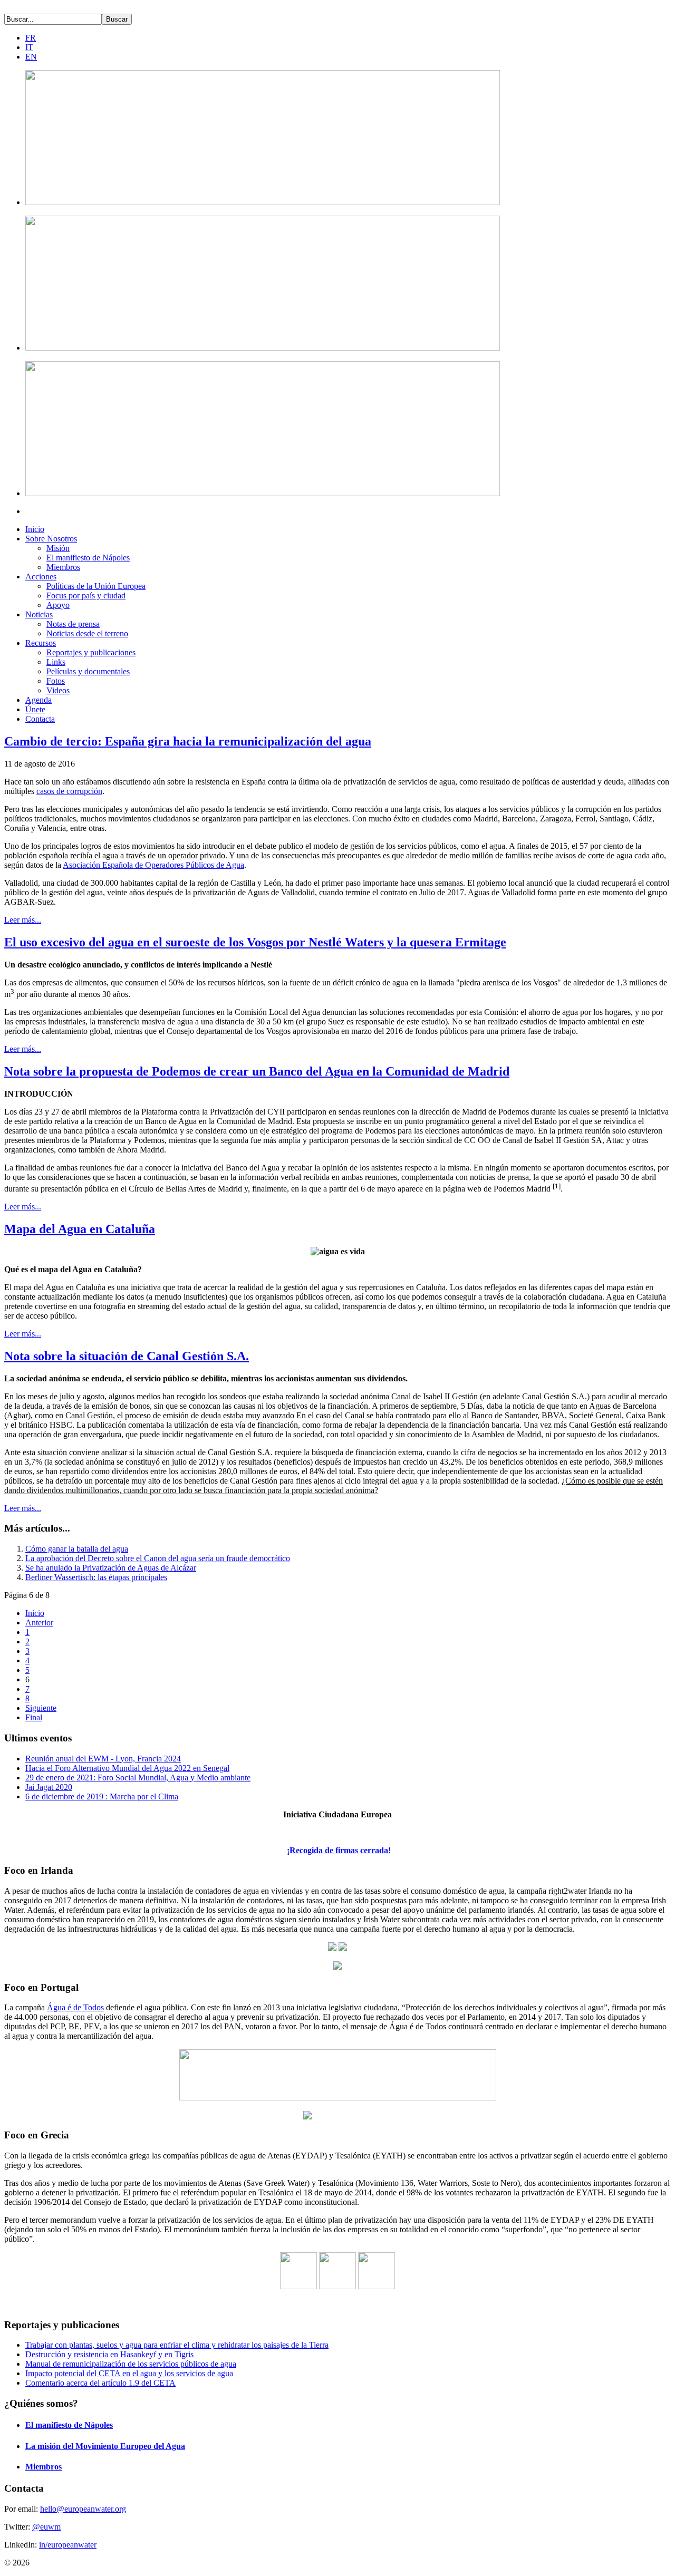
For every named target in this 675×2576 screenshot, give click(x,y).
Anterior (39, 1623)
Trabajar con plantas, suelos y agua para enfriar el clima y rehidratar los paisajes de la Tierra (177, 2345)
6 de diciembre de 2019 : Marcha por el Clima (102, 1797)
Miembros (63, 567)
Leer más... (23, 920)
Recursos (41, 643)
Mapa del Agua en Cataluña (80, 1229)
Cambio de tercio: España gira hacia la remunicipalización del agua (188, 741)
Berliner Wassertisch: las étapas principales (96, 1577)
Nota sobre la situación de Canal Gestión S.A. (127, 1356)
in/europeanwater (68, 2545)
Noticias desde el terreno (87, 633)
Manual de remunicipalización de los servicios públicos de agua (131, 2364)
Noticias (39, 614)
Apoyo (58, 605)
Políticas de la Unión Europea (96, 586)
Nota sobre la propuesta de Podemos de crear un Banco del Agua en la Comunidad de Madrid (257, 1071)
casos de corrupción (69, 791)
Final (34, 1717)
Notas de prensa (73, 624)
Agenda (38, 700)
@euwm (46, 2527)
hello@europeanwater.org (83, 2509)
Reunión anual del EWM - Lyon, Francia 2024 (103, 1759)
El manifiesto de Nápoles (88, 558)
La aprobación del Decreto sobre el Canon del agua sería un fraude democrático (158, 1558)
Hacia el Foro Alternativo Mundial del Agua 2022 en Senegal (127, 1768)
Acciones (41, 577)
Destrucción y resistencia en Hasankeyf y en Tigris (109, 2354)
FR (31, 38)
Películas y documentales (88, 671)
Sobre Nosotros (51, 539)
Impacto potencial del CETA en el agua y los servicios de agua (129, 2373)
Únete (35, 709)
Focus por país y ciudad (86, 595)
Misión (58, 548)
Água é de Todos (75, 2007)
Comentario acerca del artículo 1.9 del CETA (100, 2383)
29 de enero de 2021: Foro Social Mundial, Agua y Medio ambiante (138, 1778)
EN (31, 57)
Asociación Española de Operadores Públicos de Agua (153, 865)
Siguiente (41, 1708)
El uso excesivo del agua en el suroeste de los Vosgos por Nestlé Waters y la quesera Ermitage (255, 942)
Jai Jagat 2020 (49, 1787)
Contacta (40, 719)
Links (56, 662)
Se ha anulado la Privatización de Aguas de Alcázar (111, 1568)
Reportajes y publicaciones (91, 652)
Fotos (56, 681)
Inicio (35, 529)
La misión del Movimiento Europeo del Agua (105, 2446)
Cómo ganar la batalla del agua (77, 1549)
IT (29, 47)
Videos (58, 690)
